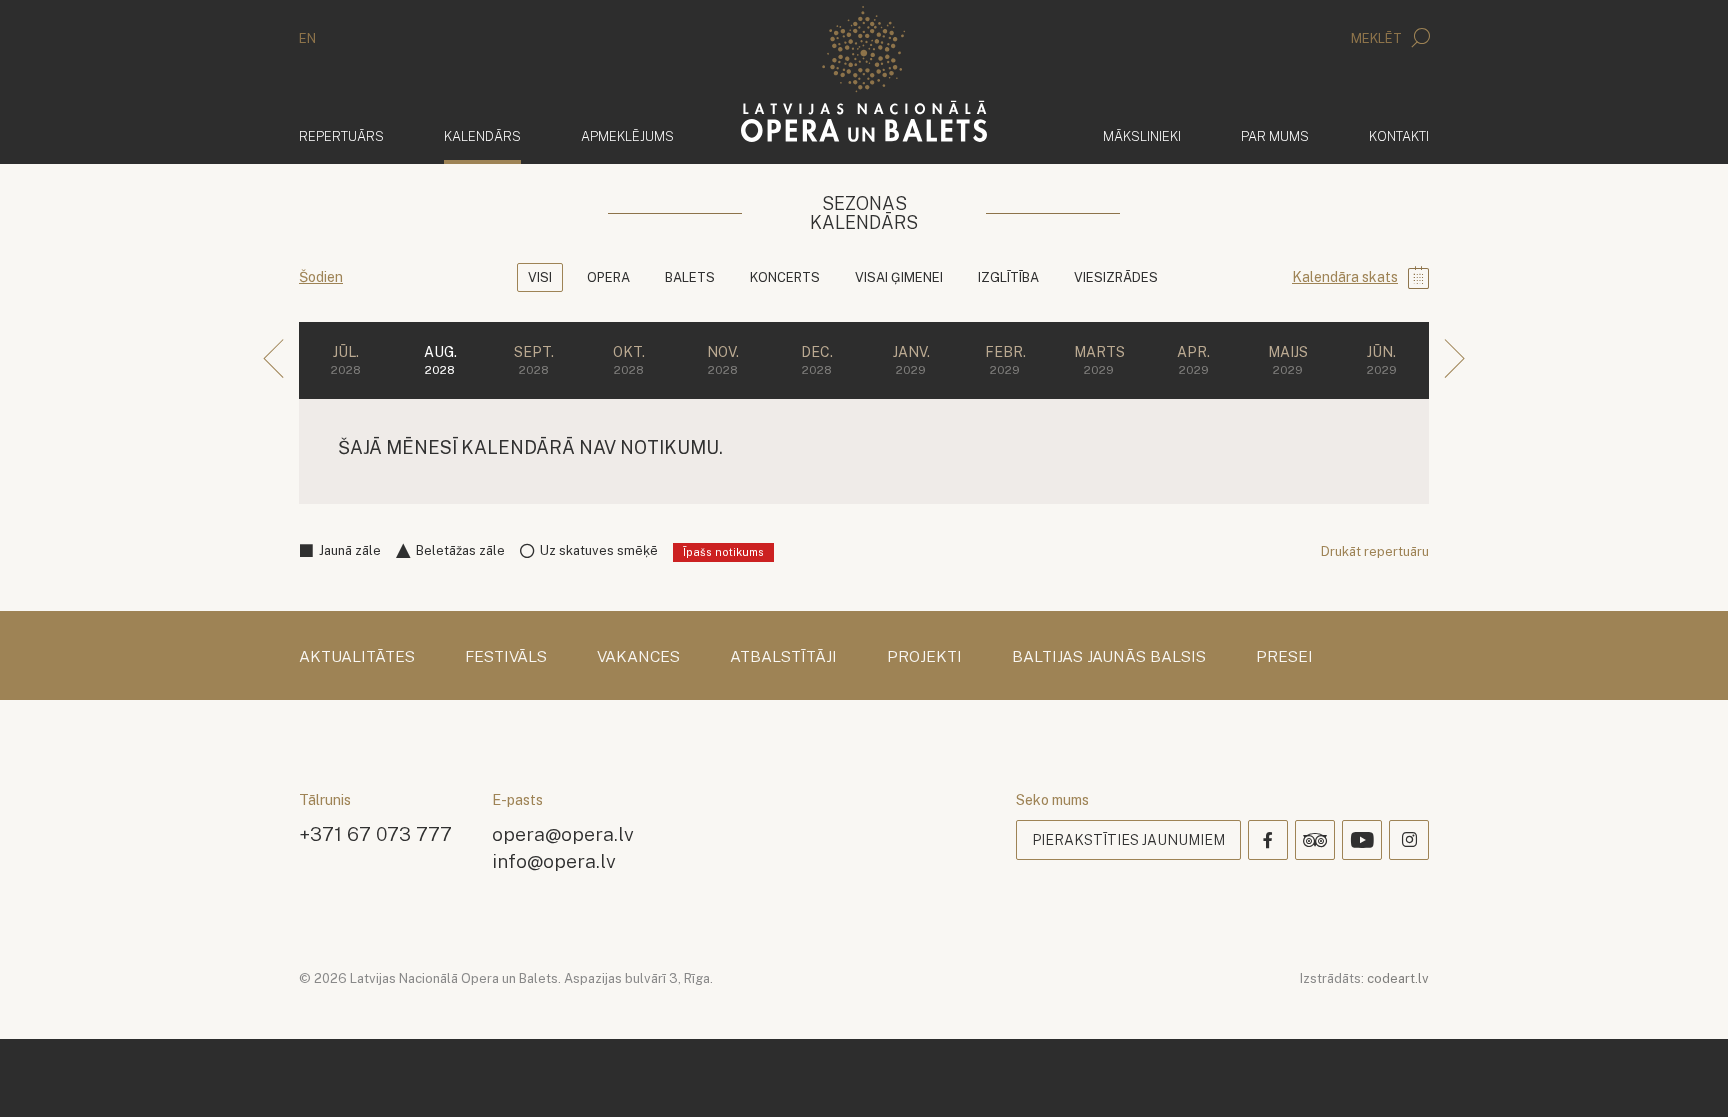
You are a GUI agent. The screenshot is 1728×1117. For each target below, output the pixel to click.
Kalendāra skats (1345, 277)
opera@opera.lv (563, 833)
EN (307, 38)
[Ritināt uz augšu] (1684, 1073)
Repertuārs (341, 136)
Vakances (638, 657)
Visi (540, 277)
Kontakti (1399, 136)
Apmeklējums (627, 136)
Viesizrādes (1116, 277)
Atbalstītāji (783, 657)
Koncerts (785, 277)
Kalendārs (482, 136)
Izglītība (1008, 277)
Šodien (321, 277)
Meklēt (1378, 38)
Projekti (924, 657)
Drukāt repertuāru (1375, 551)
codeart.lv (1398, 978)
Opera (608, 277)
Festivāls (506, 657)
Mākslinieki (1142, 136)
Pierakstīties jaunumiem (1128, 840)
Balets (690, 277)
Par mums (1275, 136)
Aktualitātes (357, 657)
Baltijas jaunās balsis (1109, 657)
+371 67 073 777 (375, 833)
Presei (1284, 657)
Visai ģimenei (899, 277)
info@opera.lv (554, 860)
